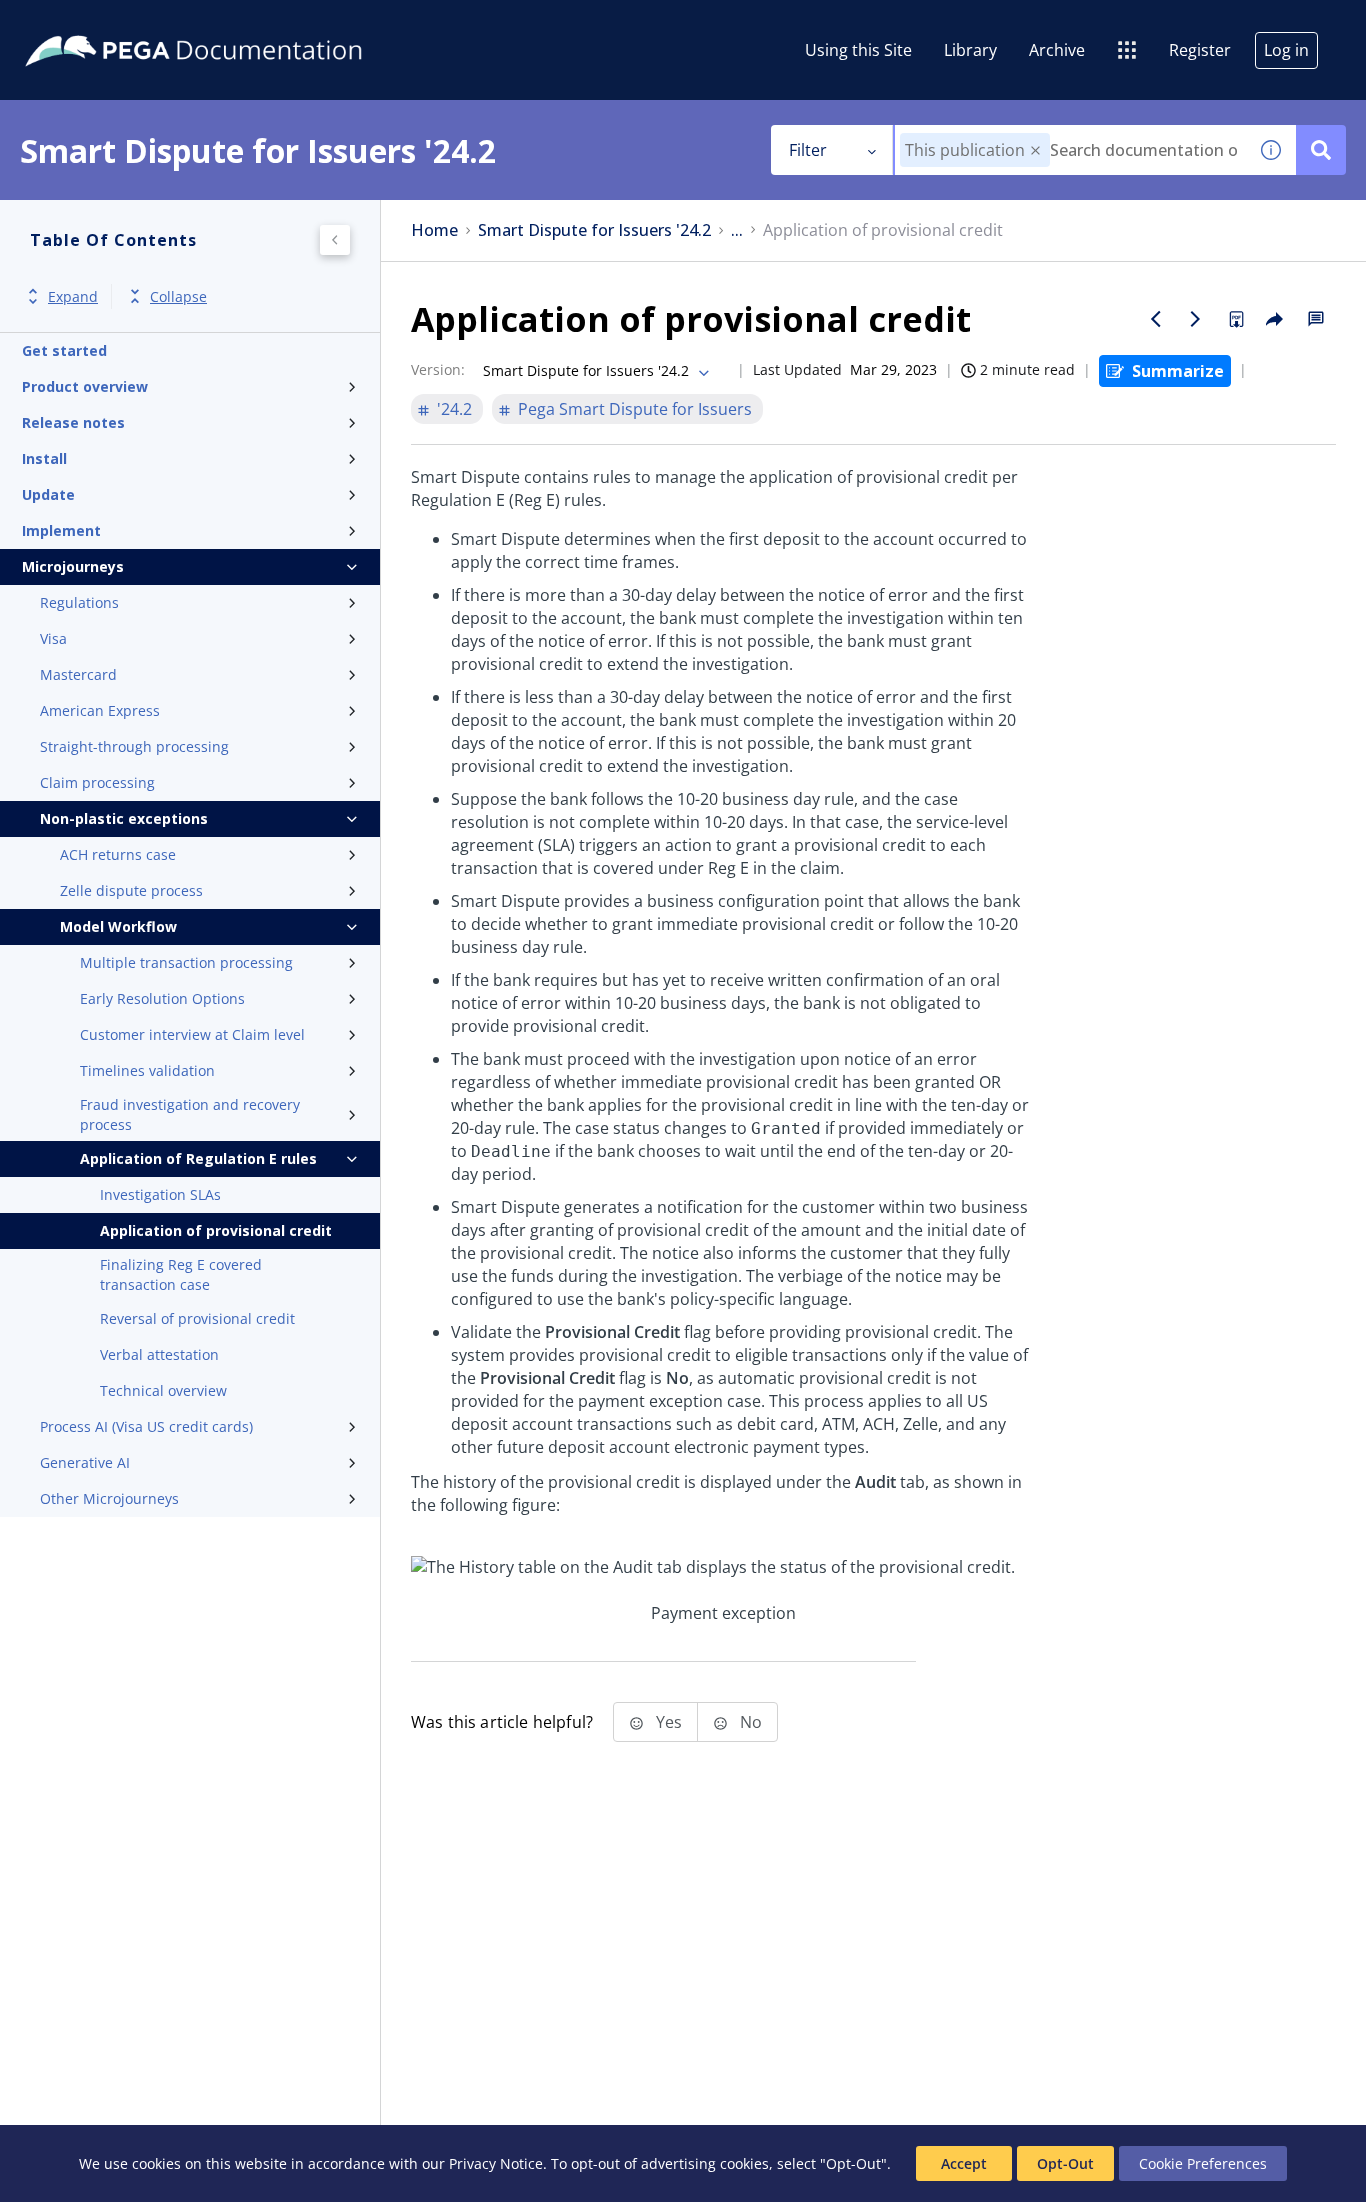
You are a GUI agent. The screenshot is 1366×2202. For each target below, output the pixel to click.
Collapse (178, 296)
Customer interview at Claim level (192, 1034)
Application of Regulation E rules (198, 1158)
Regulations (79, 602)
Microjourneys (73, 566)
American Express (100, 710)
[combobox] (1070, 150)
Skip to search (242, 23)
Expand (73, 296)
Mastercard (78, 674)
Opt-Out (1065, 2163)
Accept (964, 2163)
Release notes (73, 422)
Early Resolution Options (162, 998)
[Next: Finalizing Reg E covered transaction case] (1196, 319)
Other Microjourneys (109, 1498)
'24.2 (454, 409)
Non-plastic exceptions (124, 818)
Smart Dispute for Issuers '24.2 (594, 230)
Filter (808, 150)
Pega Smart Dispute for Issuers (635, 409)
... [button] (737, 230)
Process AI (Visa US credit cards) (146, 1426)
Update (48, 494)
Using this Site (858, 50)
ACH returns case (118, 854)
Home (434, 230)
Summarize (1178, 371)
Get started (64, 350)
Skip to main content (89, 23)
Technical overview (163, 1390)
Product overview (85, 386)
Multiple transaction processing (186, 962)
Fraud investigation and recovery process (190, 1114)
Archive (1057, 50)
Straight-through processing (134, 746)
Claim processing (97, 782)
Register (1200, 50)
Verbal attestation (159, 1354)
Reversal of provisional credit (197, 1318)
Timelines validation (147, 1070)
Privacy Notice (496, 2163)
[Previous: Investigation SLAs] (1156, 319)
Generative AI (85, 1462)
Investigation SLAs (160, 1194)
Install (44, 458)
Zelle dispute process (131, 890)
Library (970, 50)
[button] (1035, 150)
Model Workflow (118, 926)
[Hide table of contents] (335, 240)
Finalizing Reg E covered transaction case (181, 1274)
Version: (438, 369)
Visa (53, 638)
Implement (61, 530)
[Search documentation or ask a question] (1321, 150)
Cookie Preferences (1203, 2163)
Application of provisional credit (216, 1230)
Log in (1286, 50)
